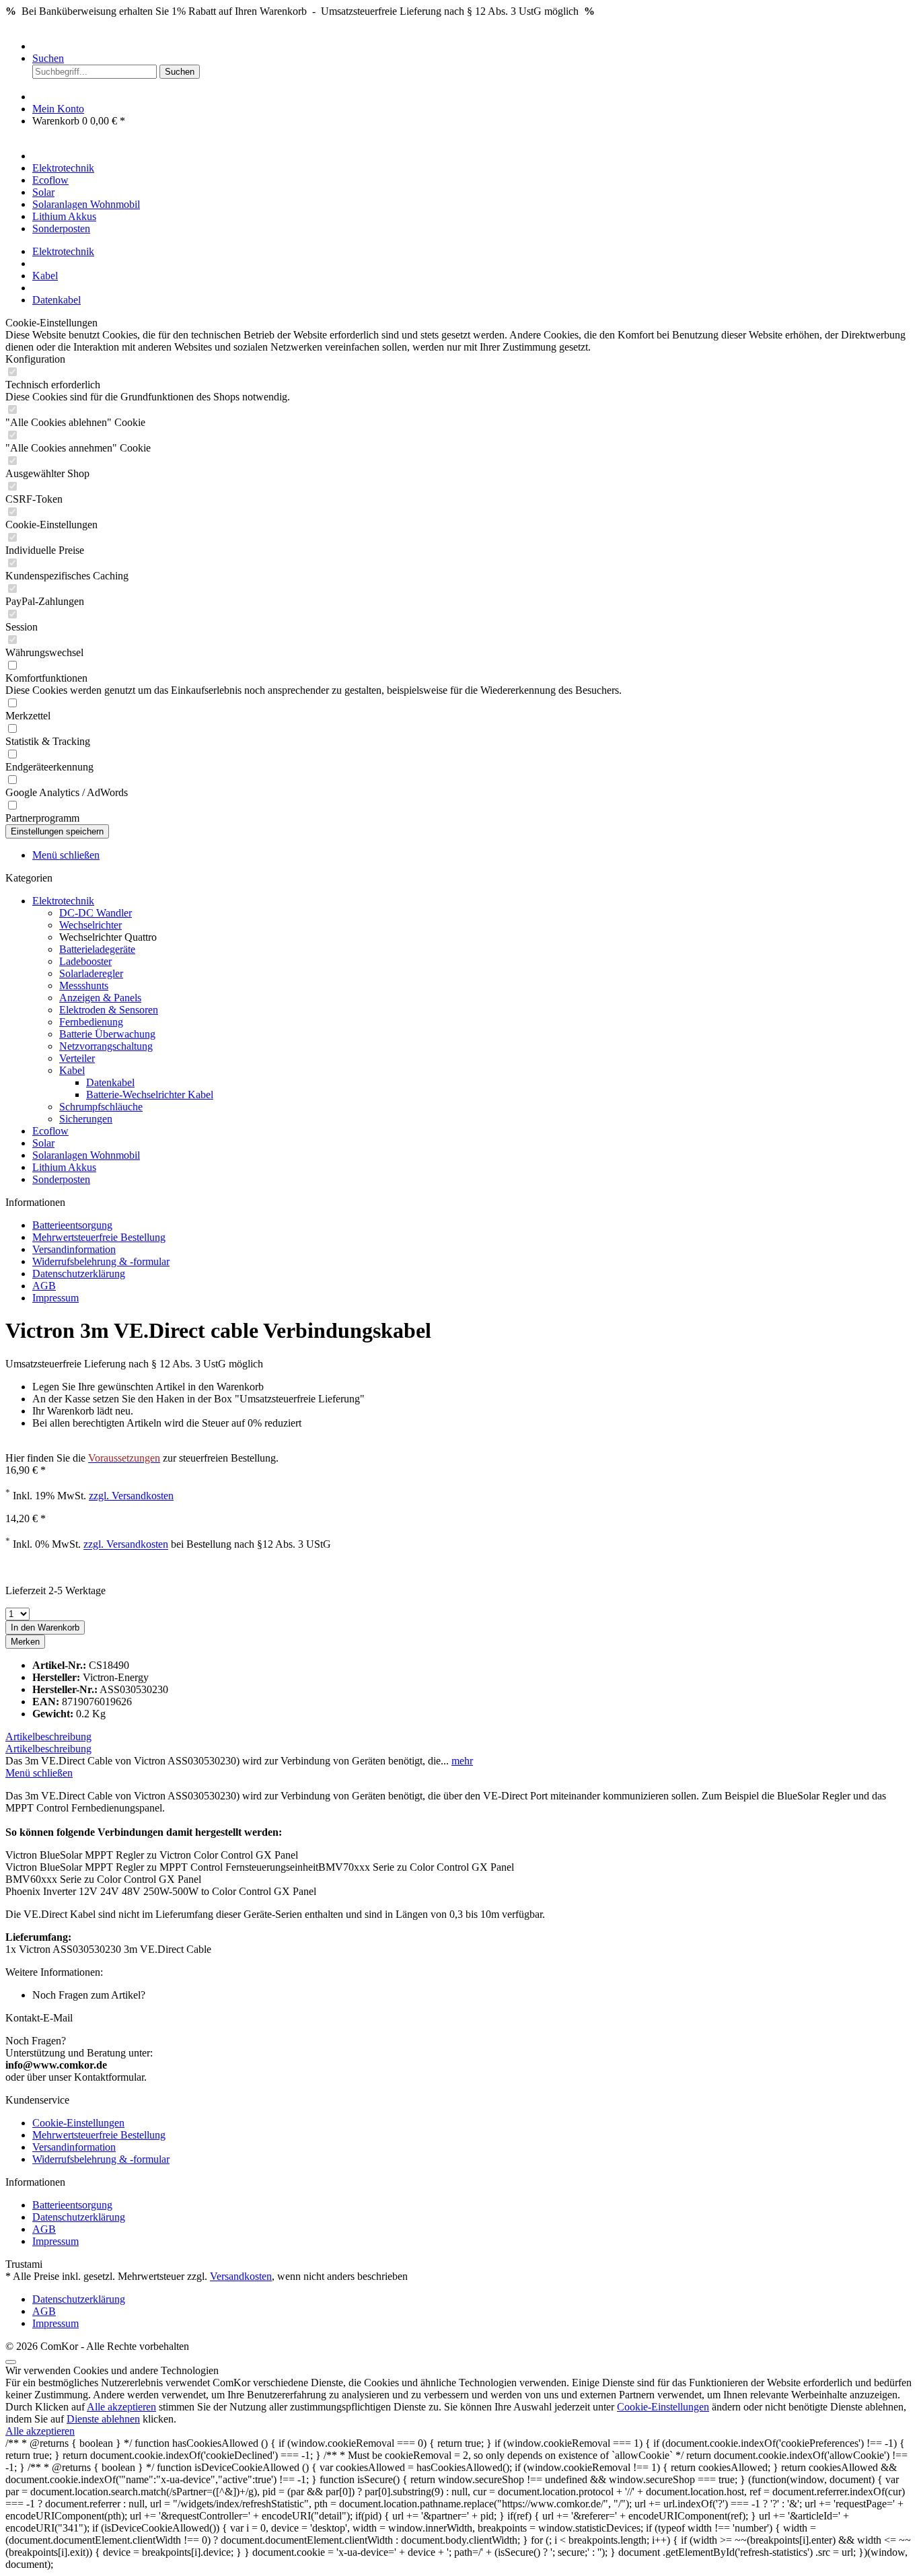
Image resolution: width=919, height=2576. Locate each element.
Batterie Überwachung (107, 1034)
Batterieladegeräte (97, 949)
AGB (44, 1286)
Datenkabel (110, 1082)
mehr (462, 1761)
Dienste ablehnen (103, 2419)
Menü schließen (66, 855)
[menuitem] (473, 46)
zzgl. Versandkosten (131, 1496)
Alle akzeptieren (121, 2407)
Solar (43, 1143)
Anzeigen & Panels (100, 998)
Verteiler (77, 1058)
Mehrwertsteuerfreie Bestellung (99, 1237)
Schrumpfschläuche (101, 1107)
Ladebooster (85, 961)
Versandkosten (241, 2276)
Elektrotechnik (63, 901)
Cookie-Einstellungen (78, 2123)
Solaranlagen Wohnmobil (86, 1155)
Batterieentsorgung (72, 1225)
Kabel (72, 1070)
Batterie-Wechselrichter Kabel (150, 1095)
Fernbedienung (91, 1022)
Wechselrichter (90, 925)
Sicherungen (86, 1119)
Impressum (56, 1298)
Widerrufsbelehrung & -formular (101, 1261)
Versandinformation (74, 1249)
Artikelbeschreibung (48, 1737)
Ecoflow (50, 1131)
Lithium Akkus (64, 1167)
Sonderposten (61, 1179)
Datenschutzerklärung (79, 1274)
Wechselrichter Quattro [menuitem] (108, 937)
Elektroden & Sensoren (109, 1010)
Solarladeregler (91, 973)
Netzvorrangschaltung (106, 1046)
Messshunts (84, 986)
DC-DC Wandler (96, 913)
